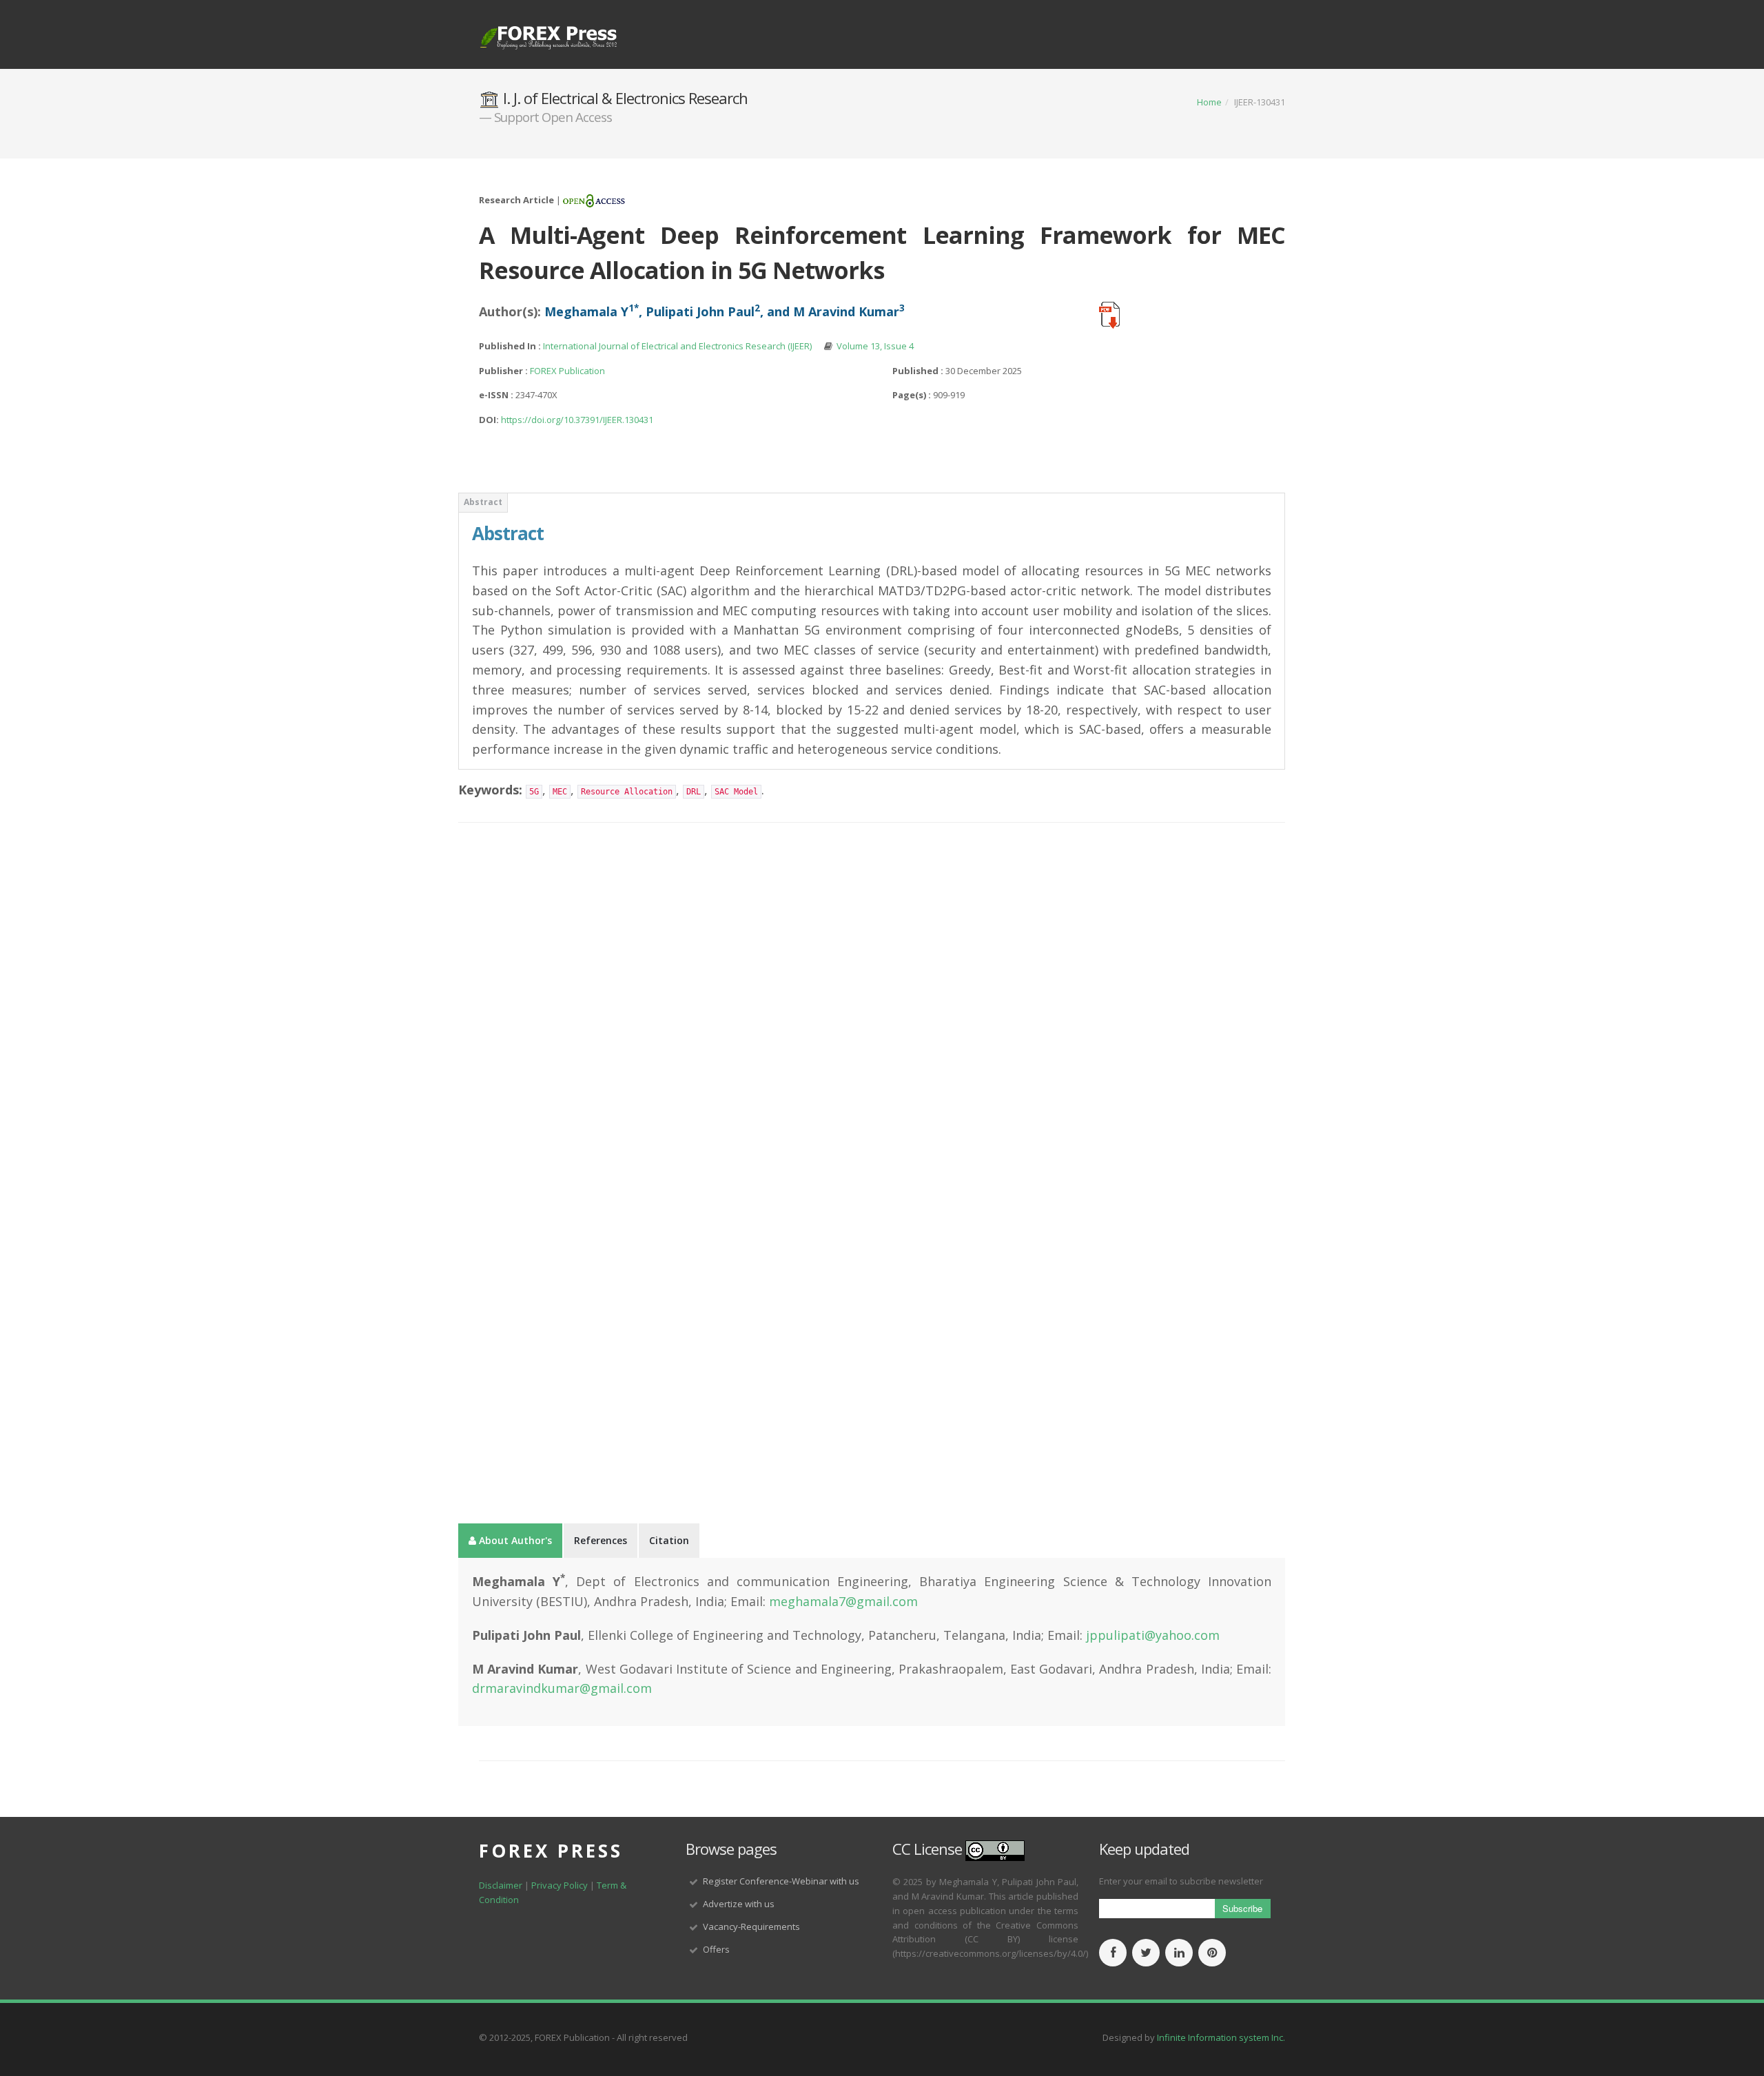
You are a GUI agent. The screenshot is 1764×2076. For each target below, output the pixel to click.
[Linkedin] (1179, 1953)
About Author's (514, 1540)
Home (1209, 102)
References (601, 1540)
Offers (716, 1949)
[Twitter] (1146, 1953)
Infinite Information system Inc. (1221, 2037)
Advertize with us (739, 1904)
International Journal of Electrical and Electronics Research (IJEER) (678, 346)
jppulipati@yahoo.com (1153, 1635)
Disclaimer (501, 1885)
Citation (669, 1540)
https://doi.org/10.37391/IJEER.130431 (577, 420)
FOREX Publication (567, 371)
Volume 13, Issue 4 (875, 346)
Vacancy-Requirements (751, 1926)
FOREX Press (551, 1851)
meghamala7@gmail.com (843, 1601)
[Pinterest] (1212, 1953)
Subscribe (1242, 1908)
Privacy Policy (561, 1885)
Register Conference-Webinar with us (781, 1881)
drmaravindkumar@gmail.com (562, 1688)
